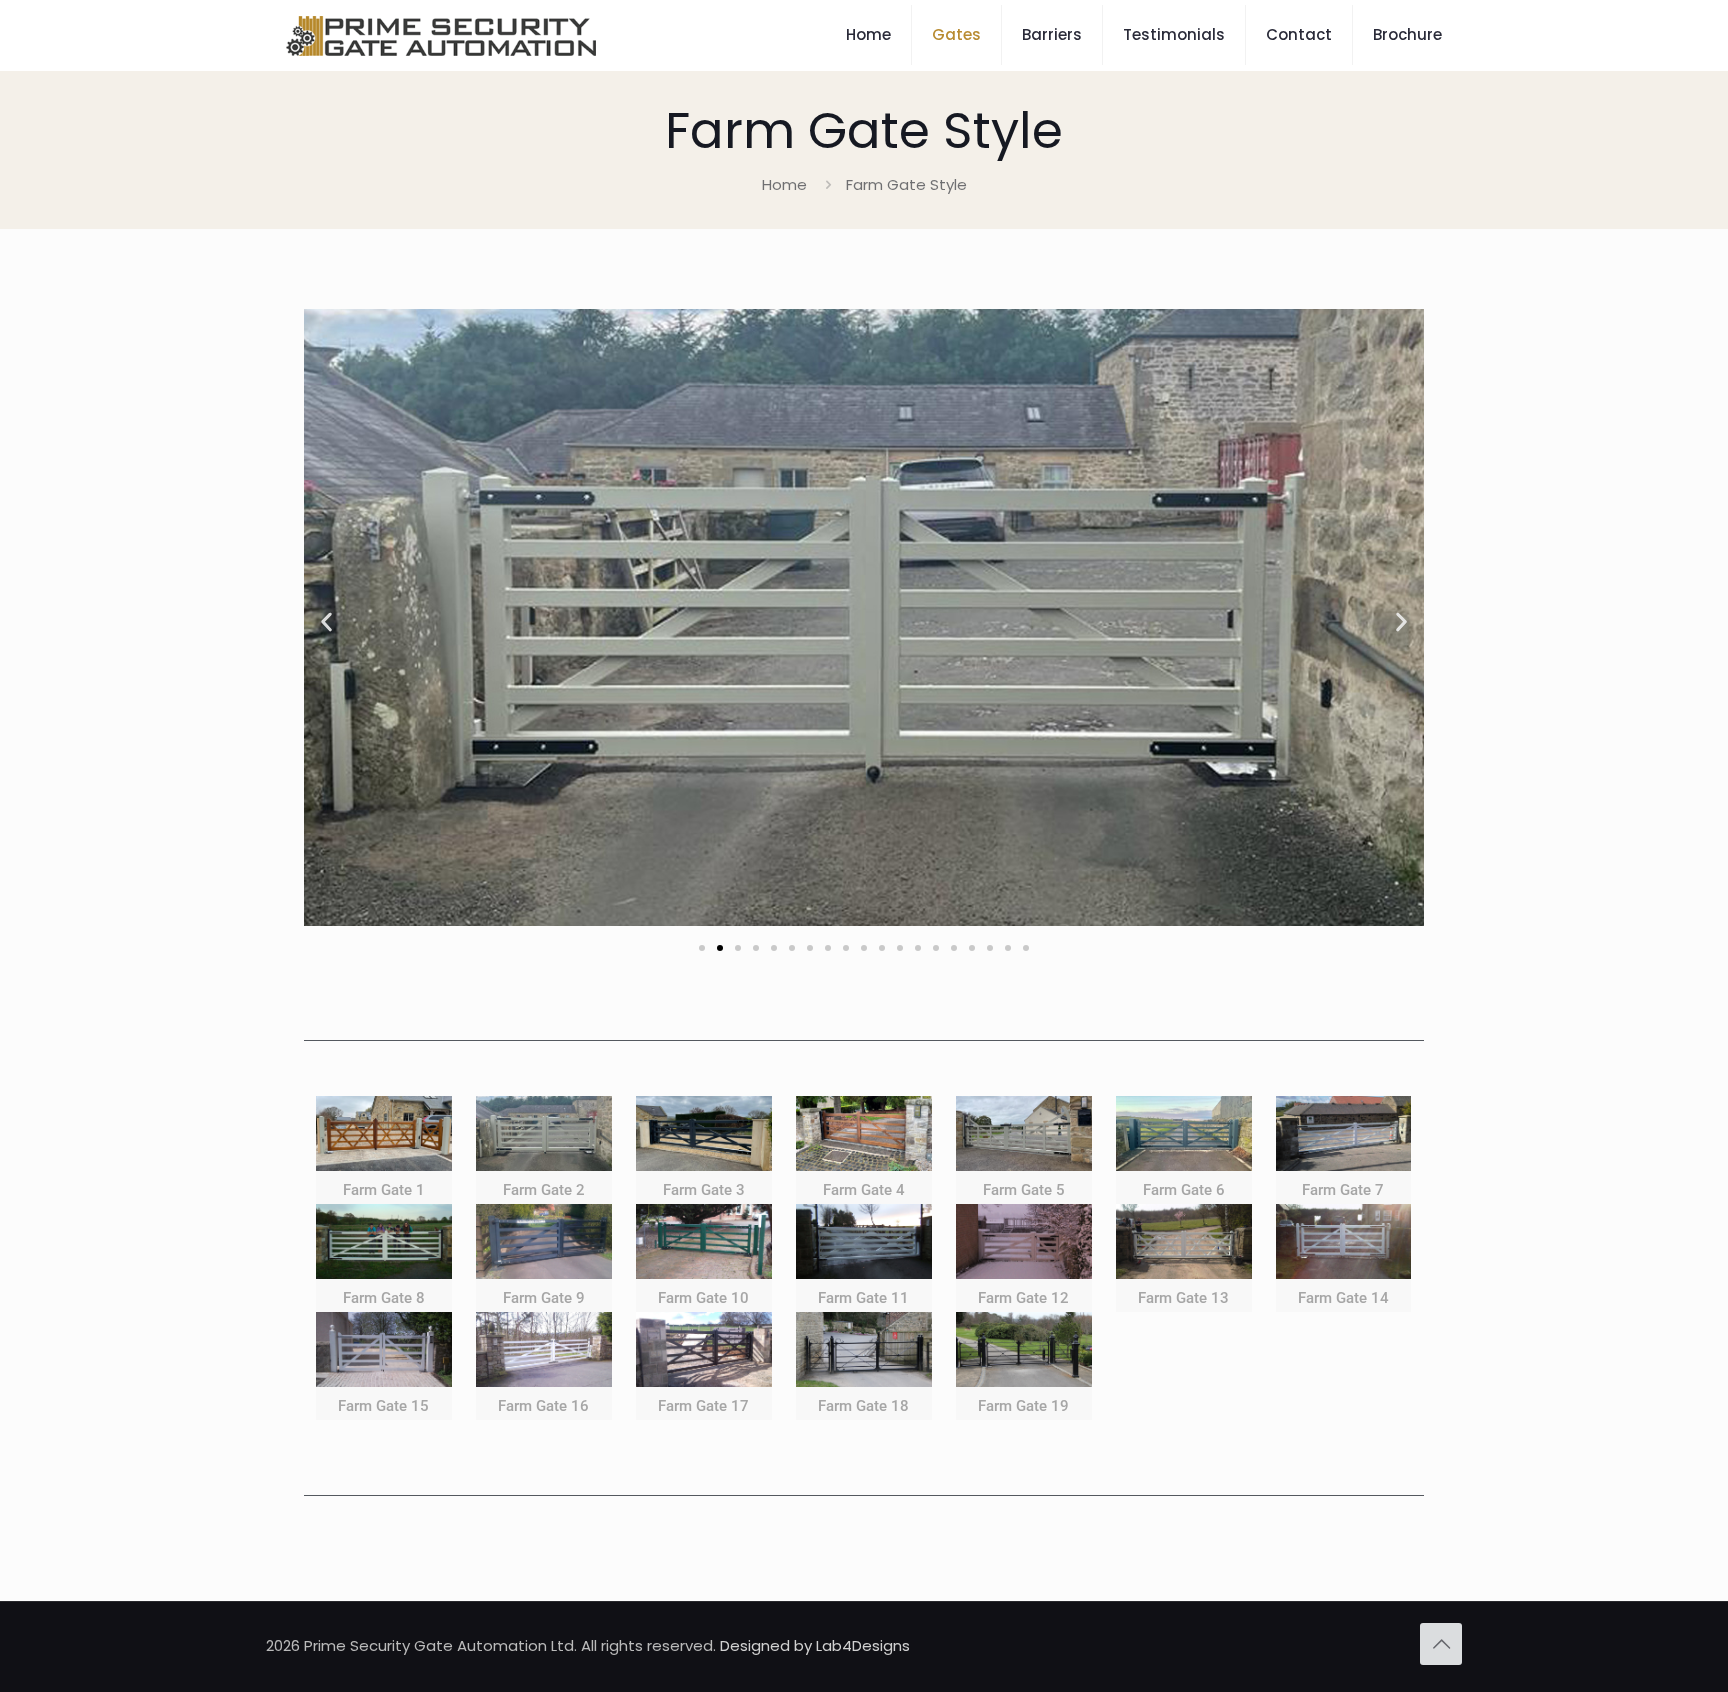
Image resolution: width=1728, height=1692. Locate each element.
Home (784, 184)
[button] (326, 621)
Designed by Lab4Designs (815, 1645)
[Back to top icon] (1441, 1644)
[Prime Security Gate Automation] (441, 35)
